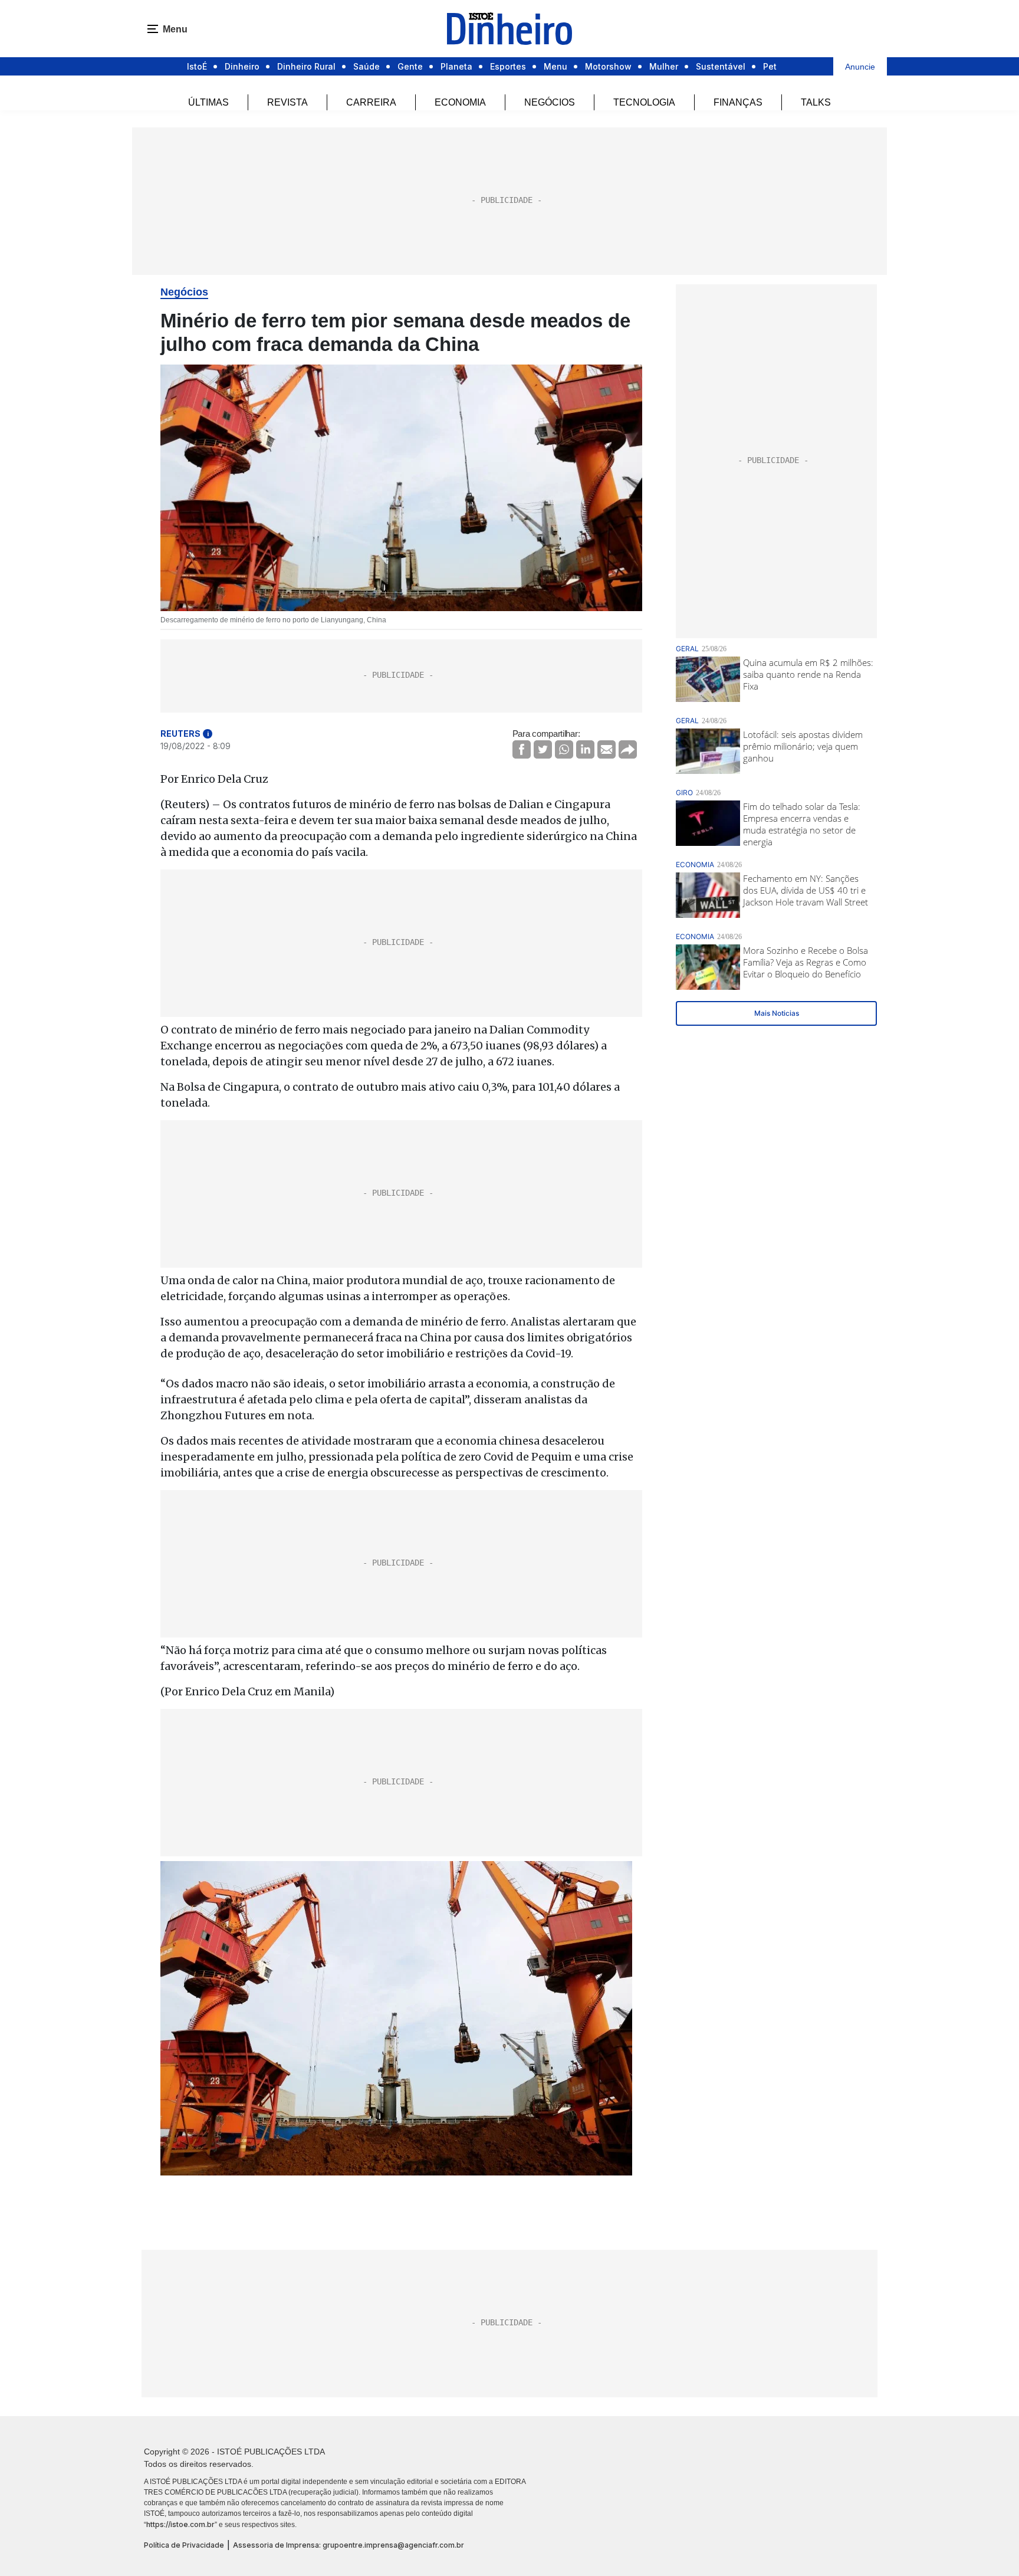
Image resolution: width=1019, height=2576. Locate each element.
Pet (770, 66)
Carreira (371, 102)
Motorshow (608, 66)
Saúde (366, 66)
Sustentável (721, 66)
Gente (410, 66)
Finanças (738, 102)
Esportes (508, 66)
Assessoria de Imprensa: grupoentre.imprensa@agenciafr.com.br (349, 2545)
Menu (555, 66)
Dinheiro (242, 66)
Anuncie (860, 67)
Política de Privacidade (184, 2545)
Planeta (456, 66)
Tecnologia (644, 102)
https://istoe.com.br (180, 2524)
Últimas (208, 102)
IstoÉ (197, 66)
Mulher (664, 66)
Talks (816, 102)
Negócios (550, 102)
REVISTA (287, 102)
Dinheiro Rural (306, 66)
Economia (460, 102)
